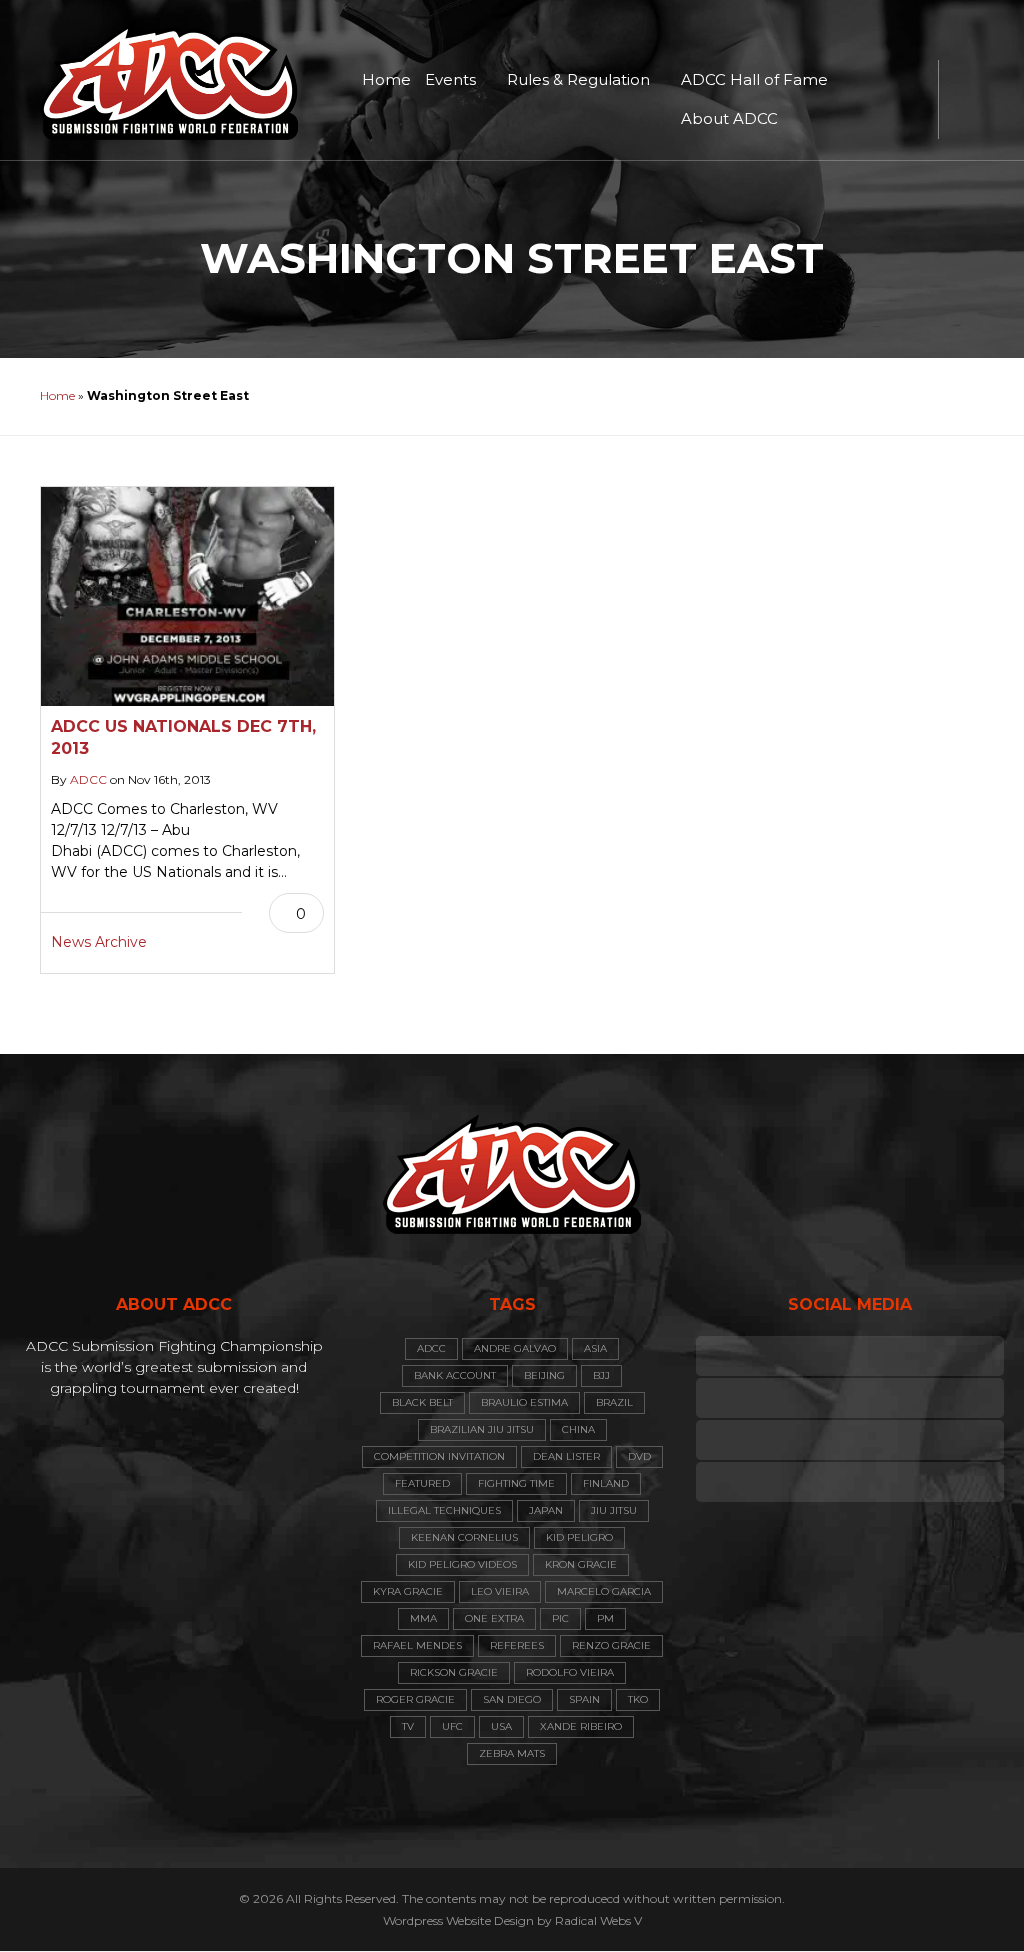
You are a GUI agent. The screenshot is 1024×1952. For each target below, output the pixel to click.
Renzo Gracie (611, 1645)
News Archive (99, 942)
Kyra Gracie (408, 1591)
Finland (606, 1483)
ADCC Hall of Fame (754, 79)
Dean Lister (566, 1456)
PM (605, 1618)
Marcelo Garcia (604, 1591)
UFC (452, 1726)
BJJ (601, 1375)
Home (386, 79)
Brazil (614, 1402)
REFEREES (517, 1645)
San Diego (512, 1699)
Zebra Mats (512, 1753)
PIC (560, 1618)
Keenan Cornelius (464, 1537)
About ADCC (729, 118)
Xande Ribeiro (581, 1726)
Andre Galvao (515, 1348)
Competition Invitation (439, 1456)
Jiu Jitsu (614, 1510)
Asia (595, 1348)
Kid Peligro (579, 1537)
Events (450, 79)
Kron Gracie (581, 1564)
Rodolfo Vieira (570, 1672)
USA (501, 1726)
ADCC (88, 779)
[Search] (964, 100)
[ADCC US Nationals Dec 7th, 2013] (187, 596)
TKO (638, 1699)
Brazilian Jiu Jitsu (482, 1429)
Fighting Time (516, 1483)
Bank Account (455, 1375)
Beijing (544, 1375)
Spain (584, 1699)
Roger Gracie (415, 1699)
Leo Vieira (500, 1591)
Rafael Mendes (417, 1645)
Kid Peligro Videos (462, 1564)
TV (408, 1726)
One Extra (494, 1618)
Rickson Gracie (454, 1672)
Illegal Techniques (444, 1510)
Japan (546, 1510)
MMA (423, 1618)
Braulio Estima (524, 1402)
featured (422, 1483)
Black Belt (422, 1402)
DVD (639, 1456)
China (578, 1429)
